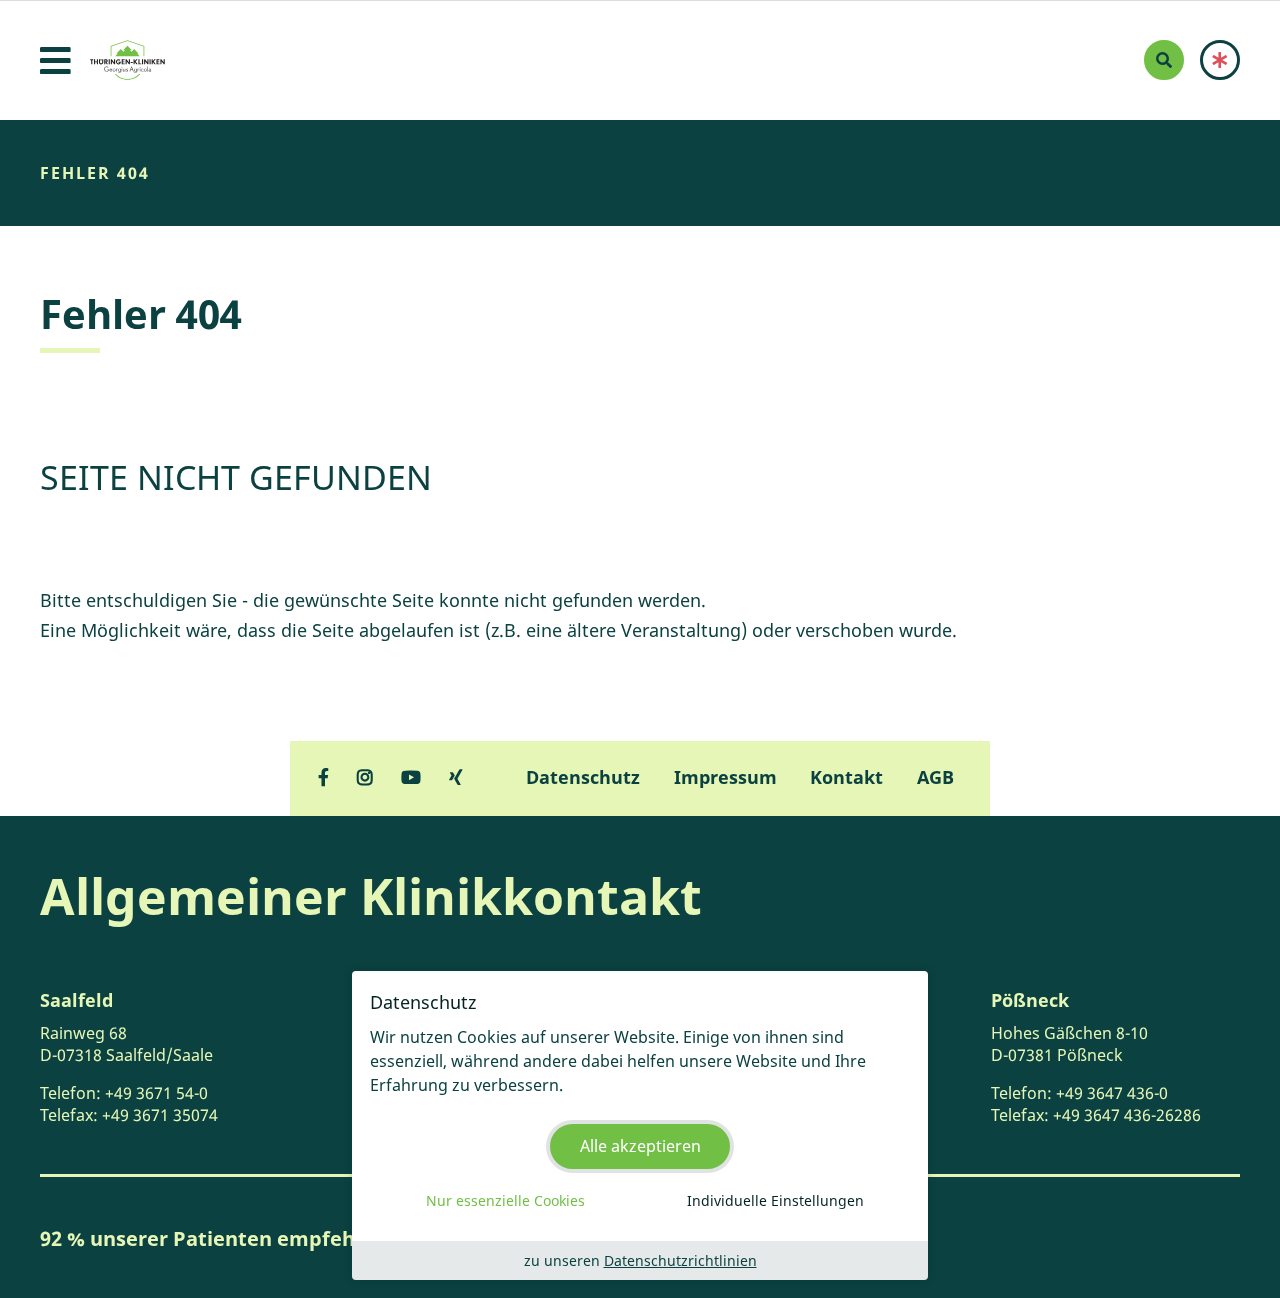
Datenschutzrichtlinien (680, 1260)
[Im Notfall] (1220, 60)
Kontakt (846, 777)
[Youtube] (411, 777)
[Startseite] (127, 60)
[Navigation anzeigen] (55, 60)
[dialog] (640, 1125)
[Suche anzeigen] (1164, 60)
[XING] (456, 777)
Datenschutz (583, 777)
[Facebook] (323, 777)
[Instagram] (365, 777)
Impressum (725, 777)
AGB (935, 777)
